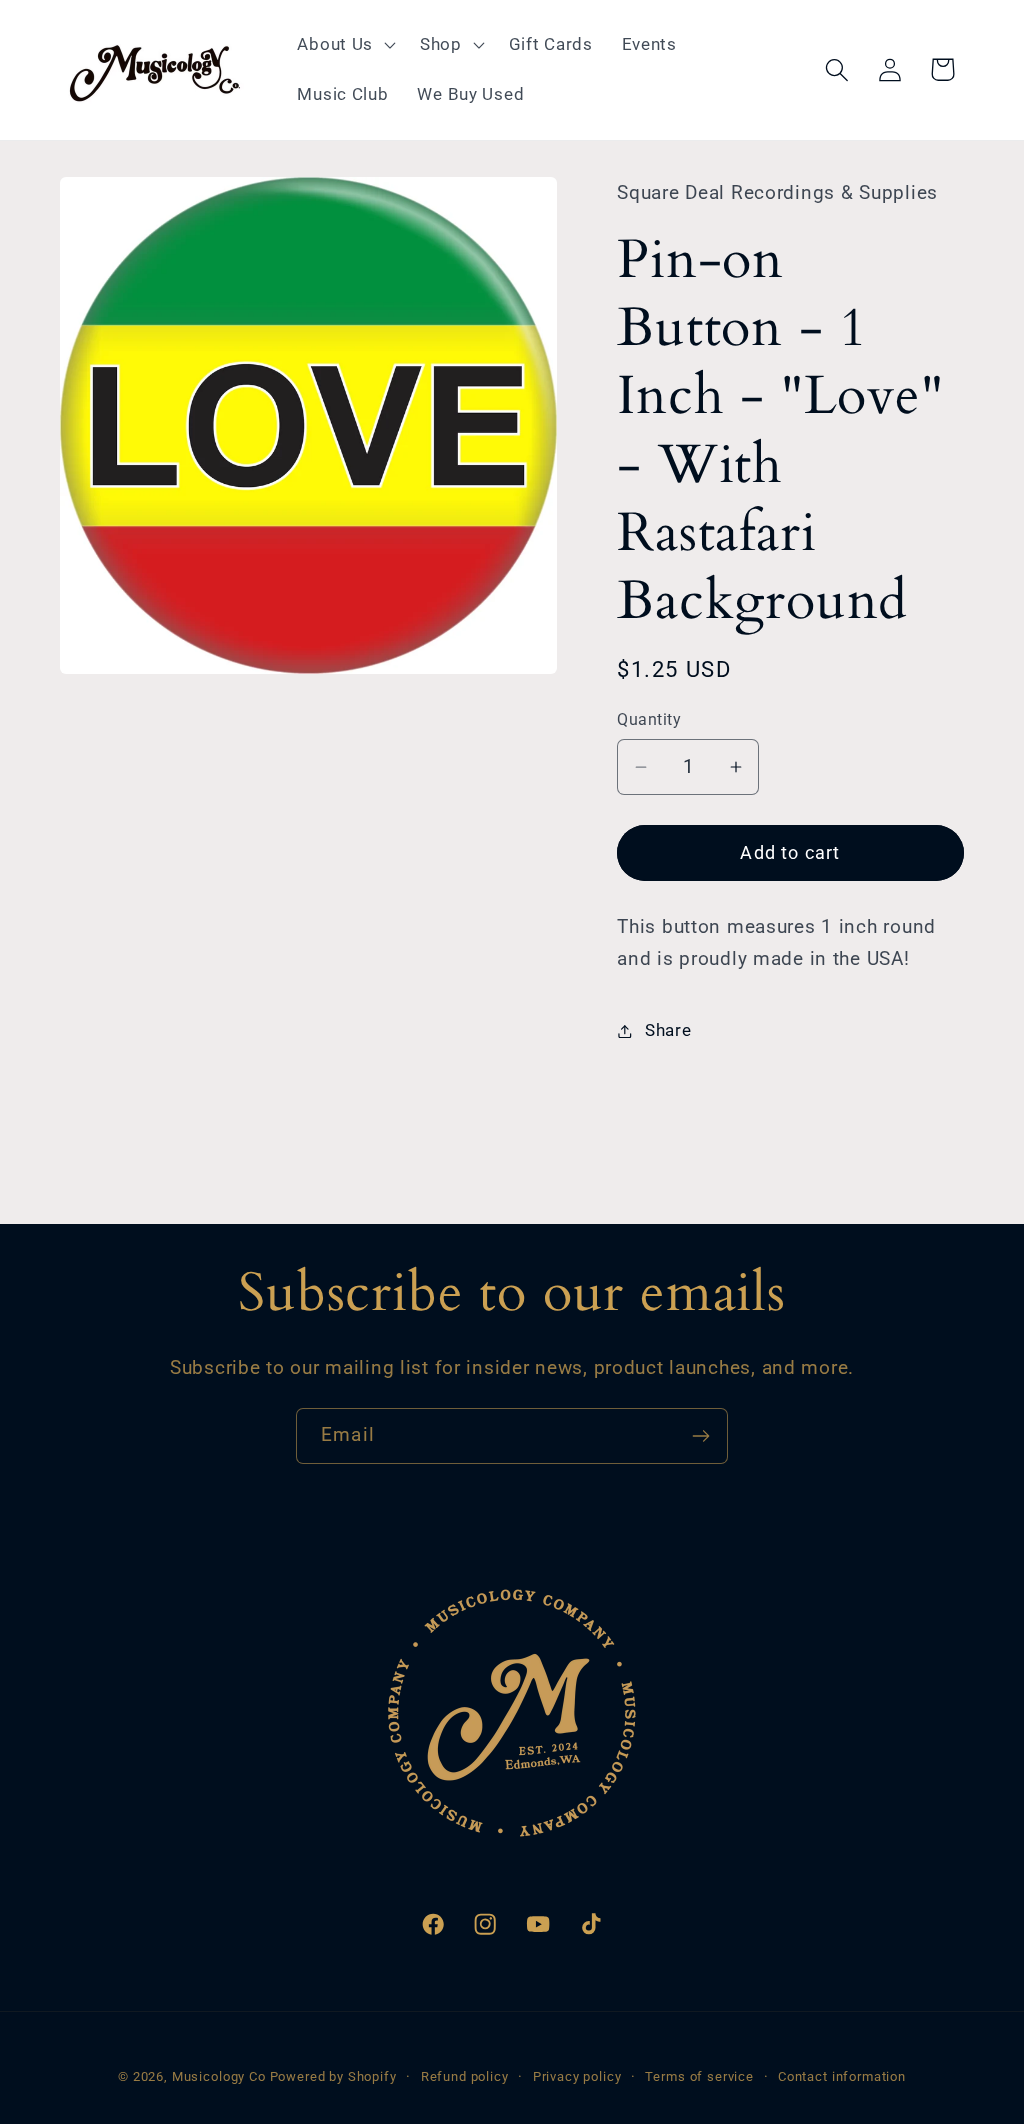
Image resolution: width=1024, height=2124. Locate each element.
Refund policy (465, 2076)
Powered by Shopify (333, 2076)
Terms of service (699, 2076)
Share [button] (668, 1030)
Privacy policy (577, 2076)
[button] (344, 45)
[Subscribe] (700, 1436)
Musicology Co (219, 2076)
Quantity (649, 720)
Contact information (842, 2076)
